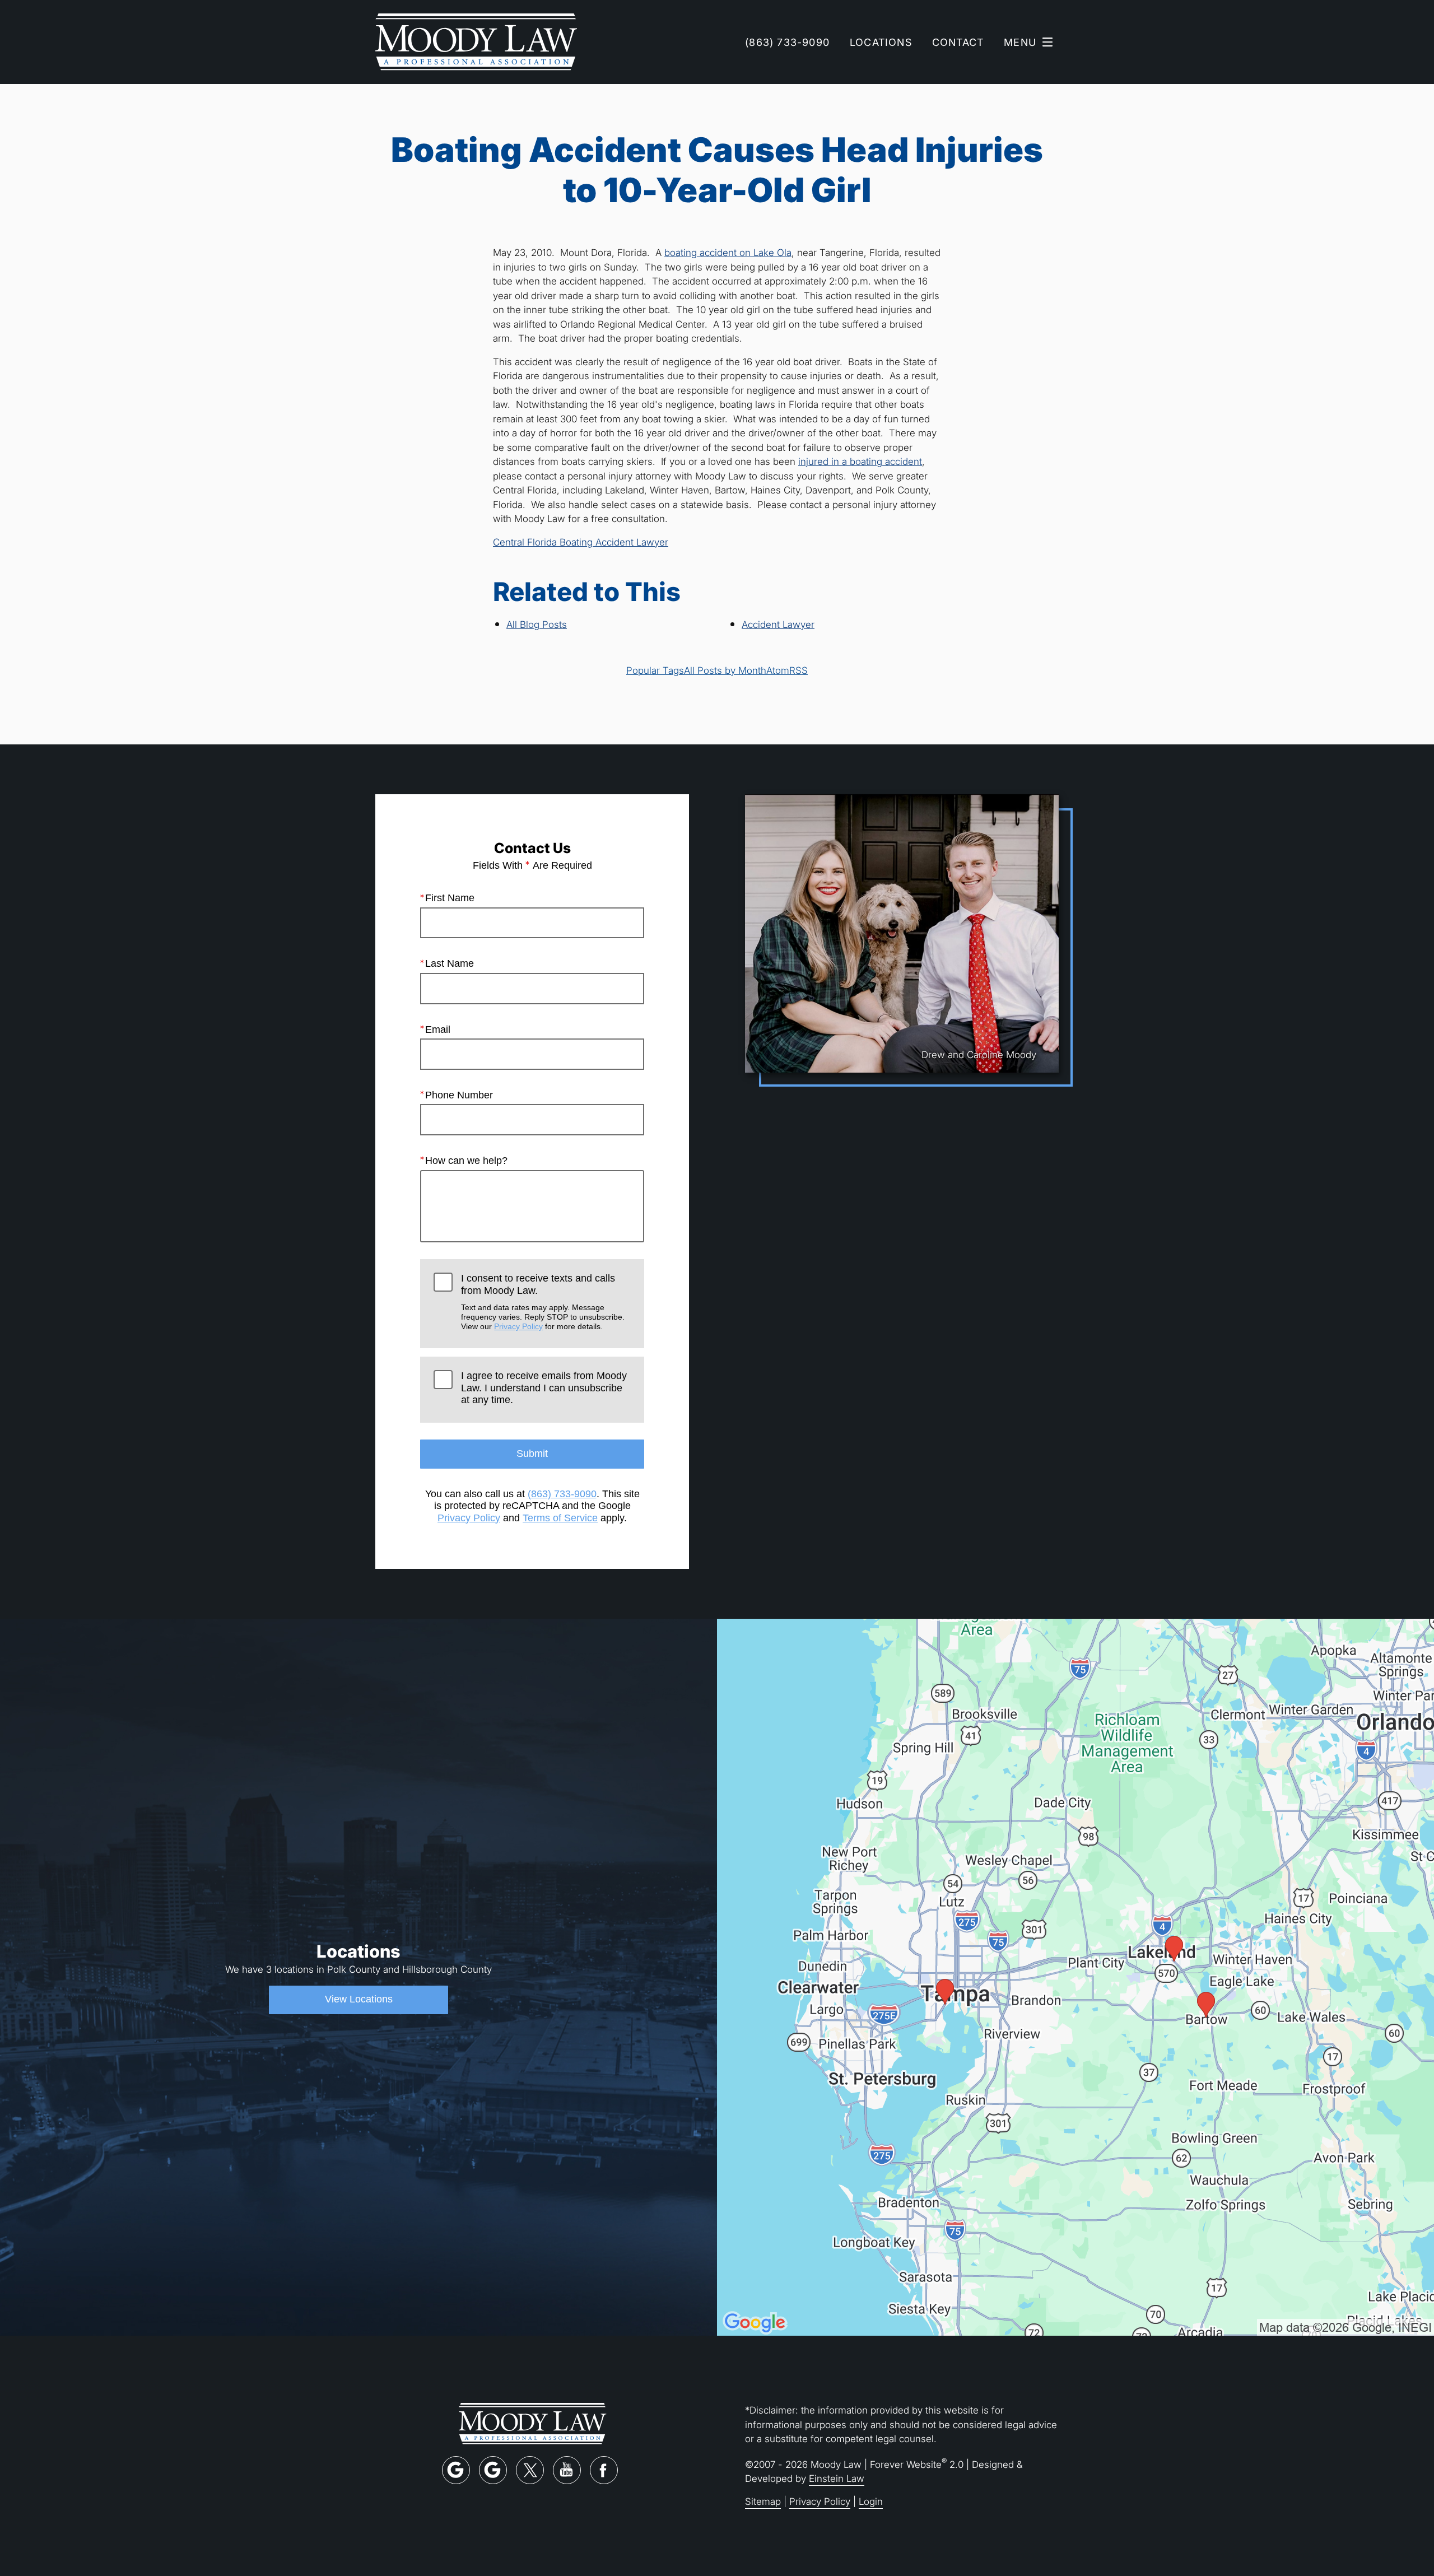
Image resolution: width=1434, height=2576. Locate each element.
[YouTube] (567, 2470)
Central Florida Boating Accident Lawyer (581, 542)
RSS (799, 670)
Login (871, 2501)
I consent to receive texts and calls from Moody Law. (543, 1302)
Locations (881, 42)
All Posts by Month (725, 670)
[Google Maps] (456, 2470)
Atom (778, 670)
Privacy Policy (518, 1326)
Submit (532, 1454)
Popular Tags (655, 670)
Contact (958, 42)
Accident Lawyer (778, 624)
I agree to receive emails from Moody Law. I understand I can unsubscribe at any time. (544, 1388)
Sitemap (763, 2501)
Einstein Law (837, 2478)
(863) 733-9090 (562, 1494)
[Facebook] (604, 2470)
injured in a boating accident (860, 461)
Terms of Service (560, 1518)
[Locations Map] (1075, 1976)
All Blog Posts (537, 624)
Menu (1020, 42)
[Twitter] (530, 2470)
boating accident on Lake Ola (728, 252)
